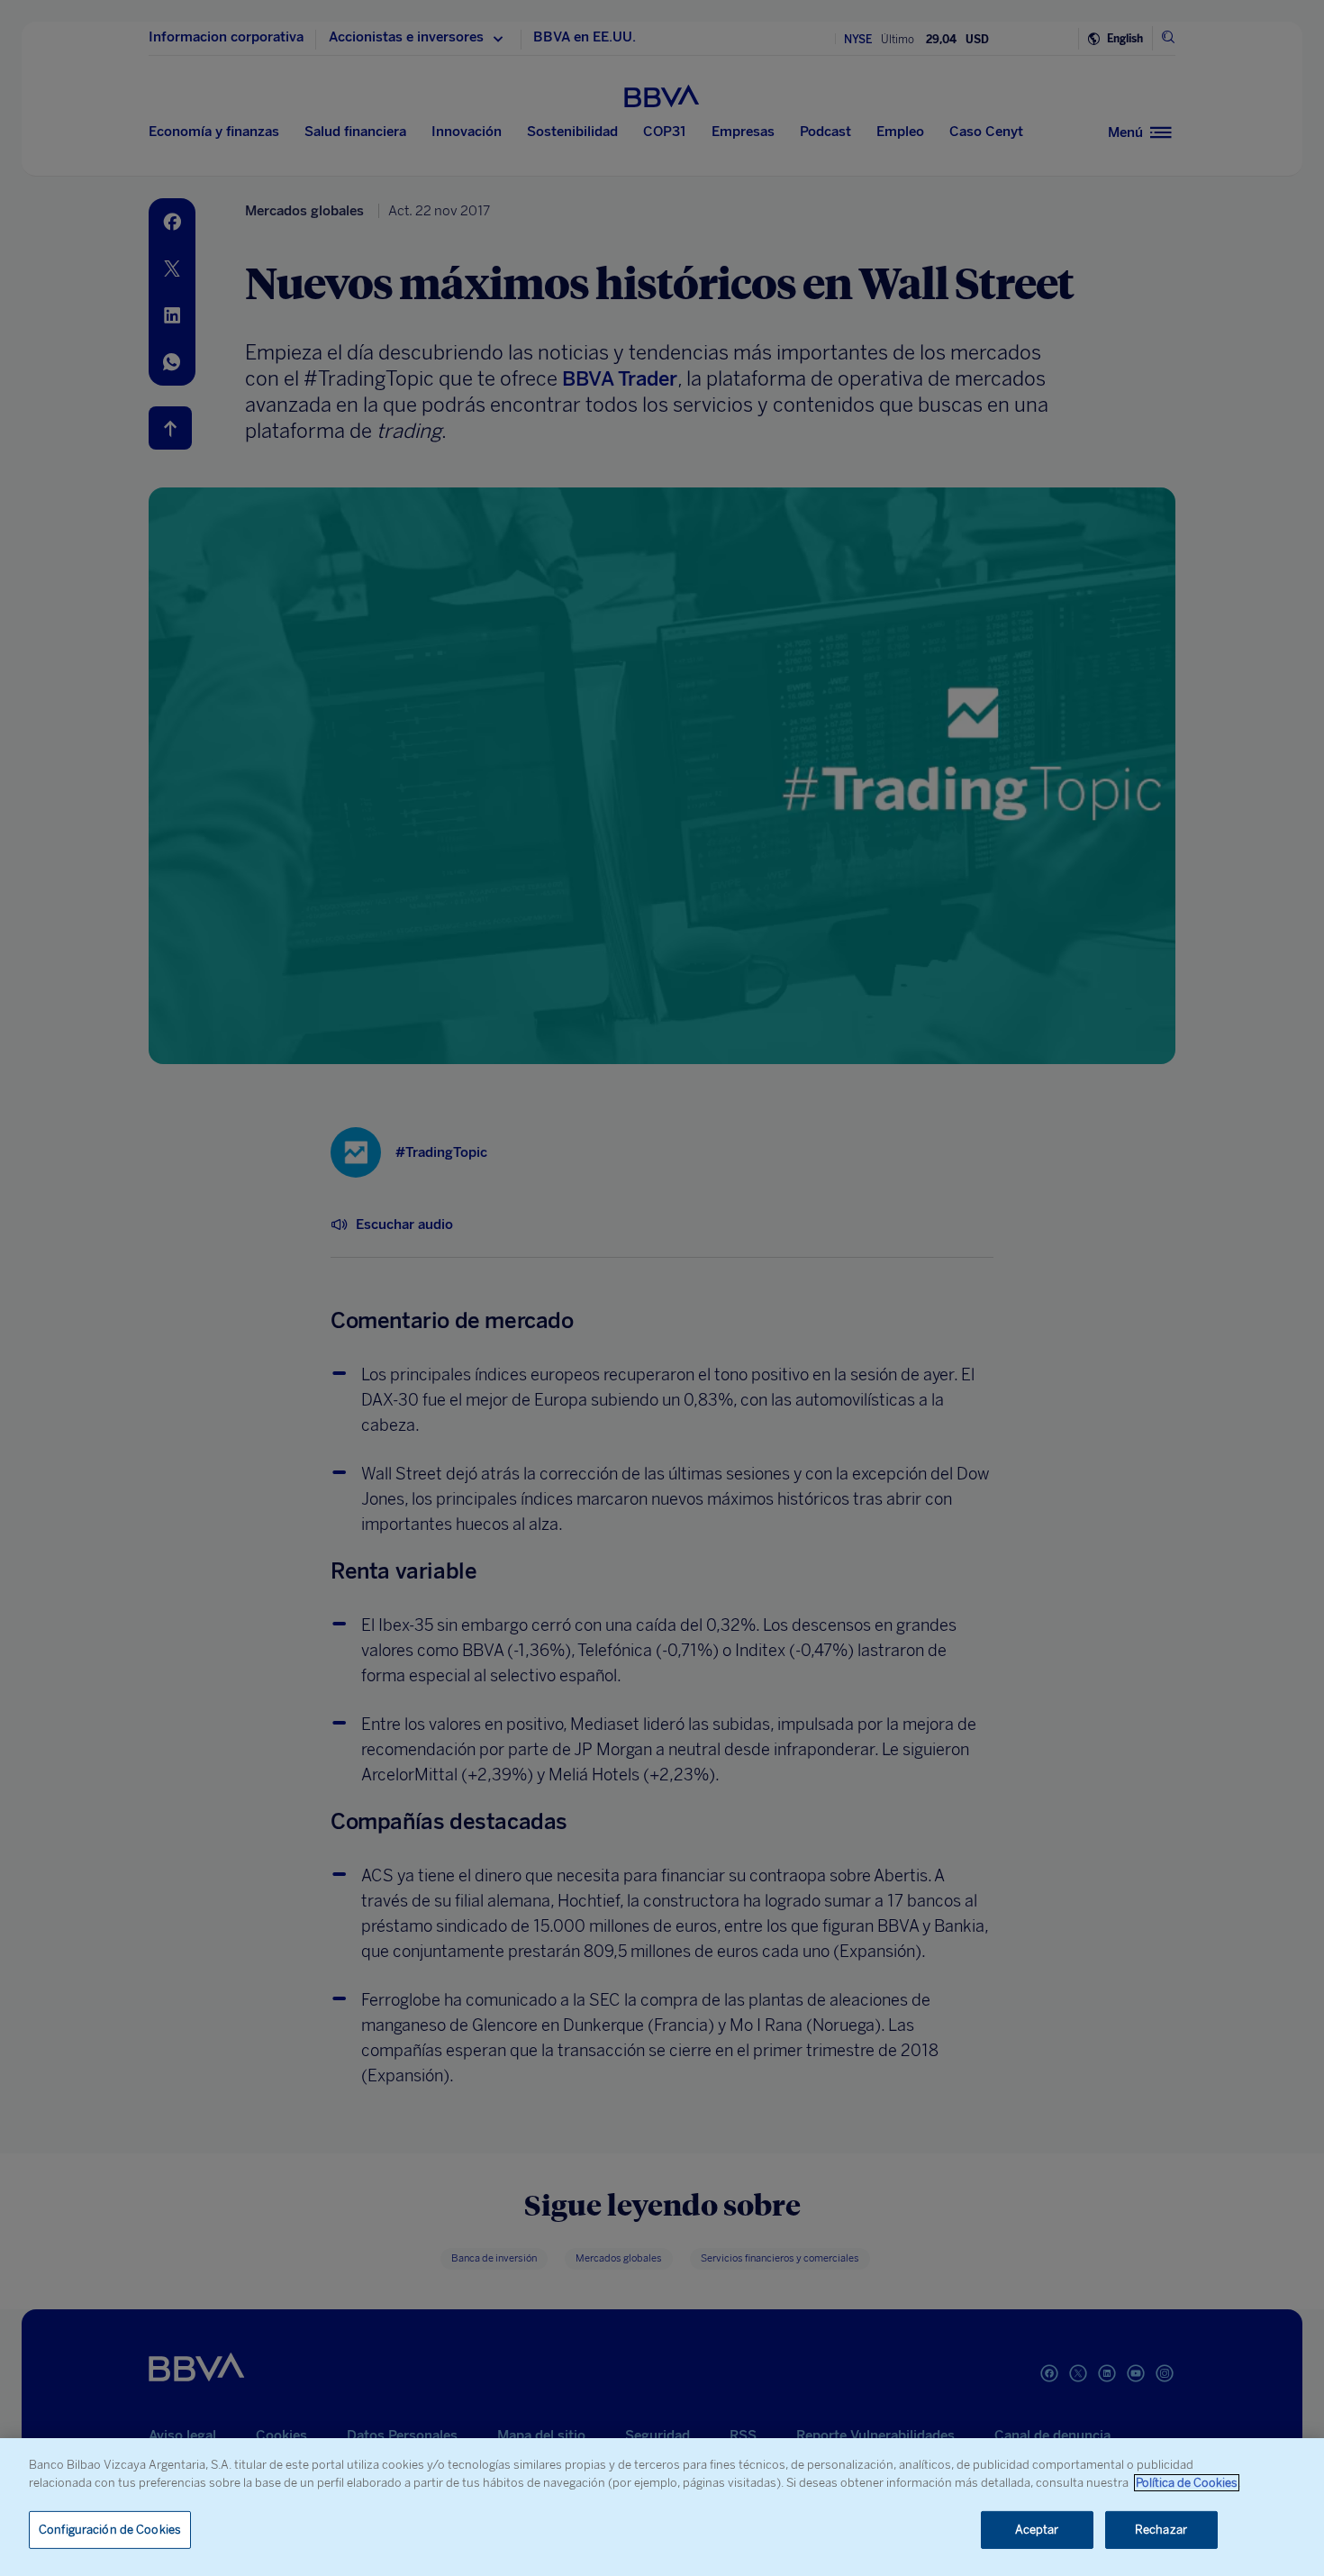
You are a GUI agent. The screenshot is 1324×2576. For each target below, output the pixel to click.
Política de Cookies (1187, 2483)
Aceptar (1037, 2530)
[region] (662, 2507)
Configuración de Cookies (110, 2530)
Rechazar (1161, 2530)
